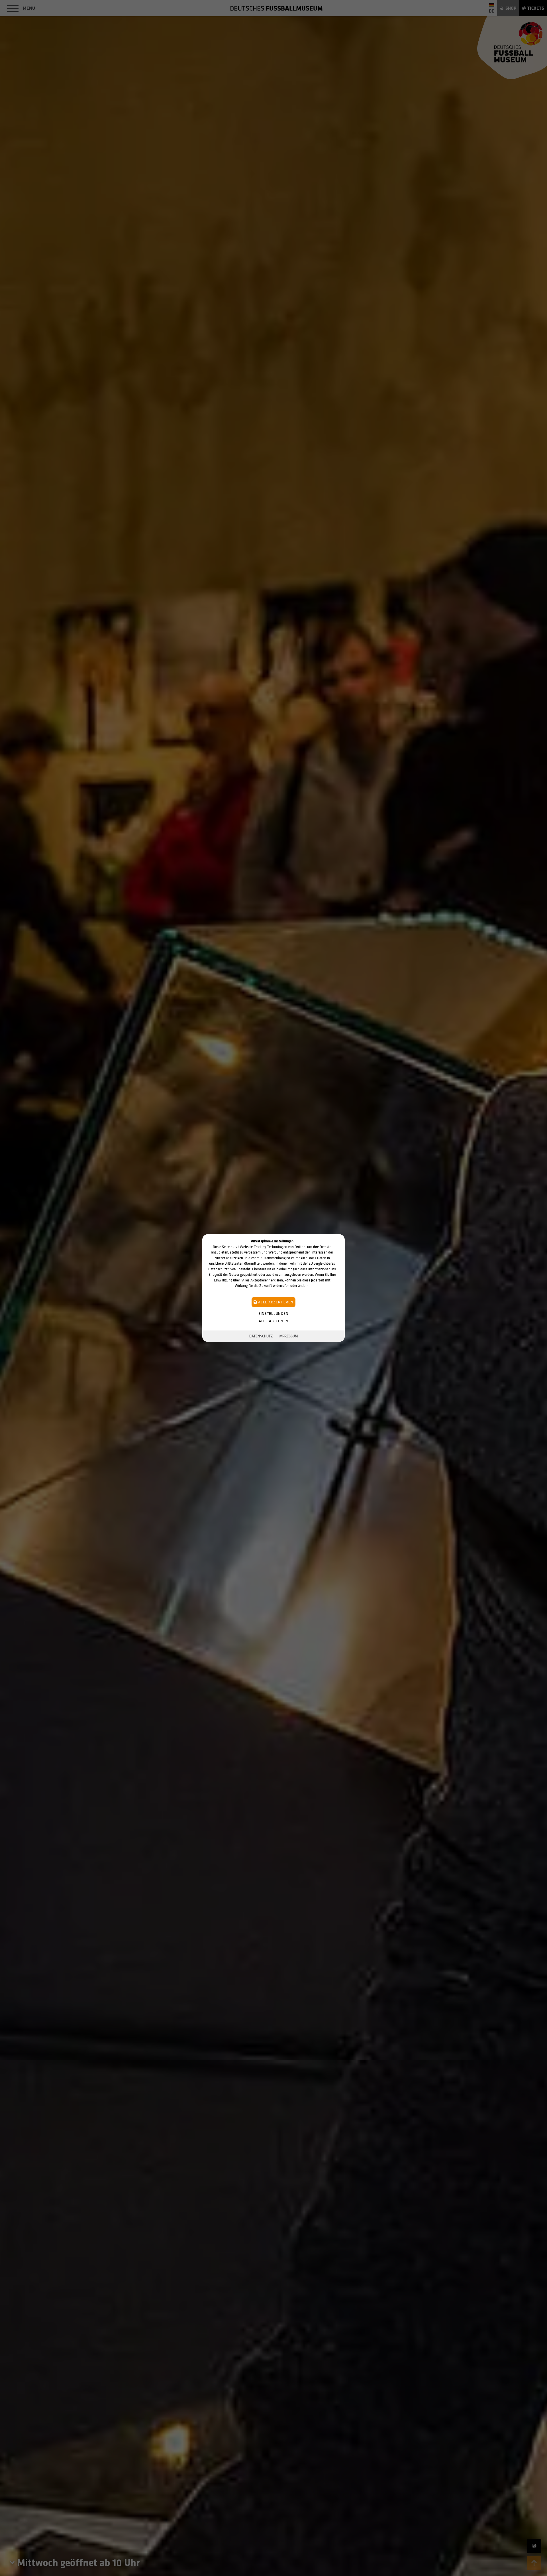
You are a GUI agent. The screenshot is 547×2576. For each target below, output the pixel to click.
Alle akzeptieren (275, 1302)
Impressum (288, 1336)
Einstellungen (273, 1314)
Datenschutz (261, 1336)
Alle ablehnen (273, 1321)
